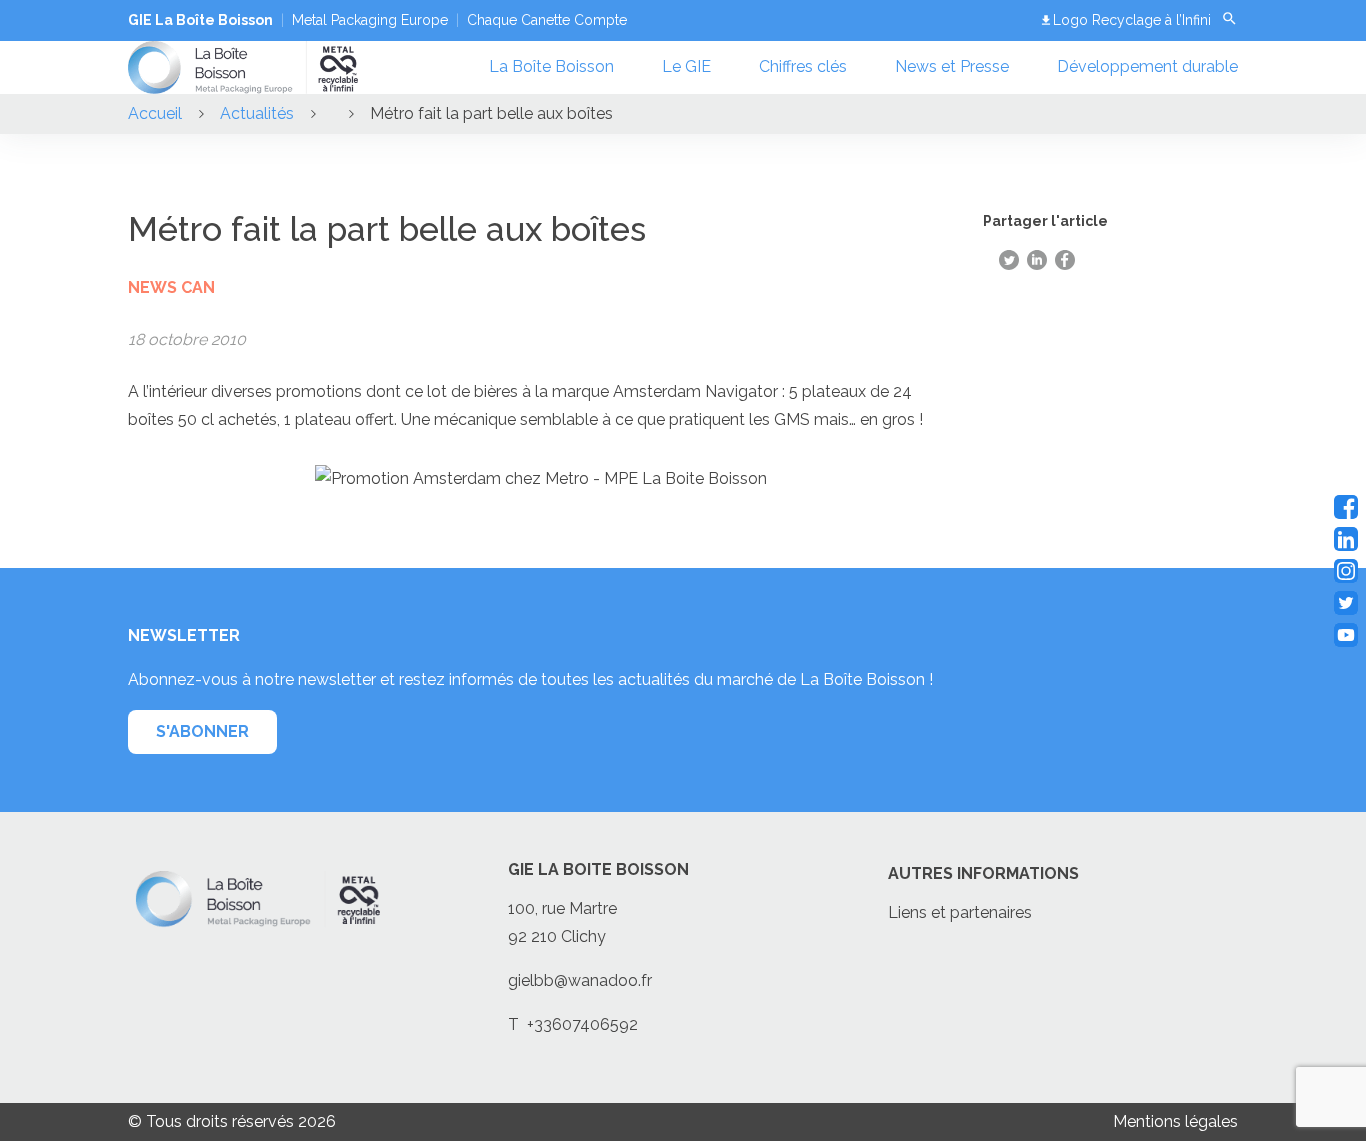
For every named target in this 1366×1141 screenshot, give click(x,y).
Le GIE (686, 66)
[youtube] (1346, 635)
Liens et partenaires (960, 912)
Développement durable (1147, 66)
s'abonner (202, 731)
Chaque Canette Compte (547, 20)
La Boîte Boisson (551, 66)
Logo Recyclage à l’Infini (1132, 20)
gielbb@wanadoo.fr (580, 980)
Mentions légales (1175, 1121)
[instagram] (1346, 571)
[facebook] (1346, 507)
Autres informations (983, 873)
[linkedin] (1346, 539)
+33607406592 (582, 1024)
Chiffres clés (803, 66)
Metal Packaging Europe (370, 20)
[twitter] (1346, 603)
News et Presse (952, 66)
